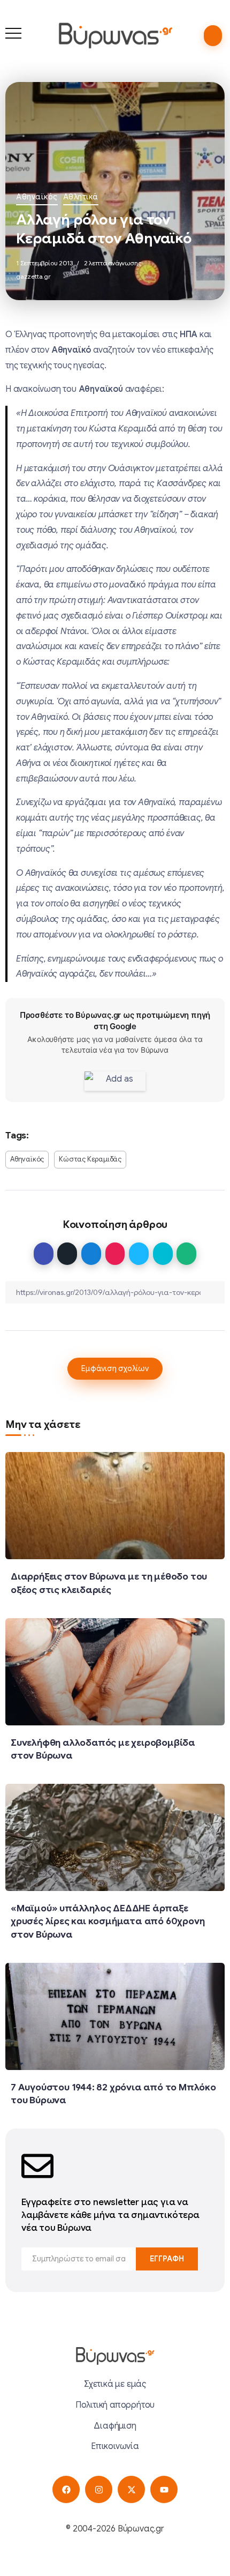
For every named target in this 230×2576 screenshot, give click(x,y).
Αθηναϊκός (37, 197)
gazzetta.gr (33, 276)
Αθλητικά (81, 197)
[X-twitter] (131, 2489)
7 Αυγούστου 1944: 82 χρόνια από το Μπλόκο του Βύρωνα (113, 2094)
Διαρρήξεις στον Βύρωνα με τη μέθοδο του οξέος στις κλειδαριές (109, 1583)
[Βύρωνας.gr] (115, 35)
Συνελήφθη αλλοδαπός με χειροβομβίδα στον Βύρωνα (103, 1749)
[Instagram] (99, 2489)
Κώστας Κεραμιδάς (90, 1159)
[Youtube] (164, 2489)
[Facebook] (66, 2489)
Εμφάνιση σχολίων (115, 1368)
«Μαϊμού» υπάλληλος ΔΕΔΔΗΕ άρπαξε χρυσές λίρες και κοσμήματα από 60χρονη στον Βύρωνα (108, 1921)
